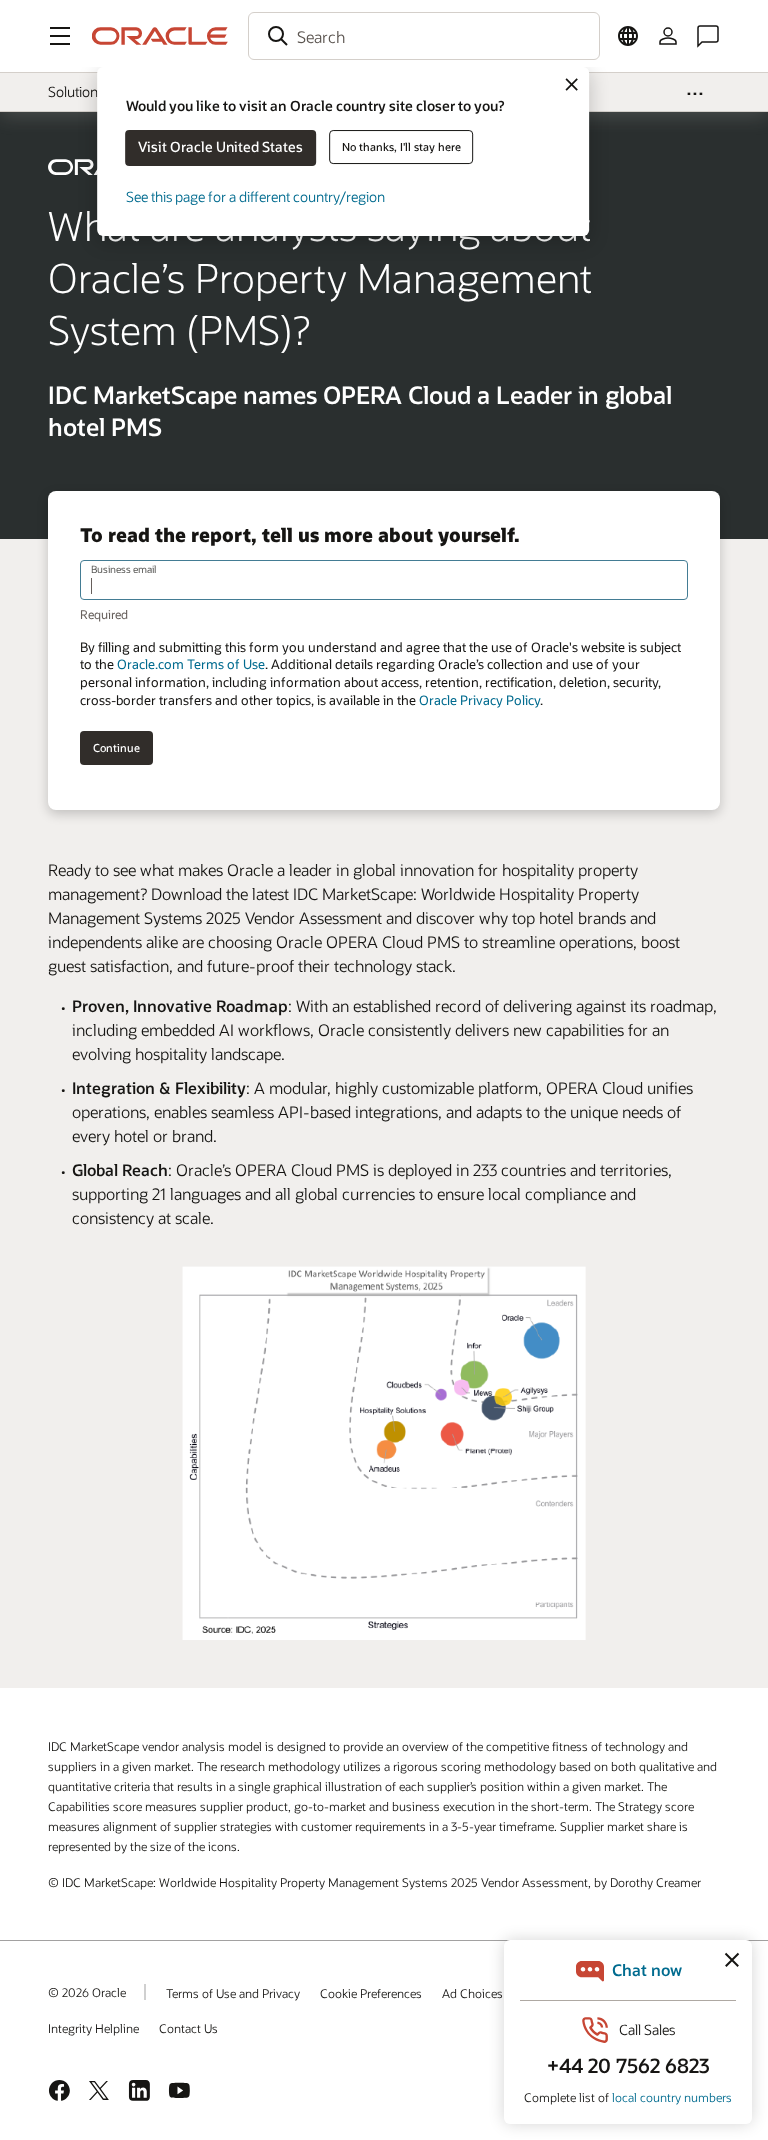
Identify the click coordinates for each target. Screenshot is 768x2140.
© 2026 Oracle (87, 1992)
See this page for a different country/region (255, 196)
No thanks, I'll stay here (401, 146)
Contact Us (188, 2028)
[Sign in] (668, 36)
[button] (60, 36)
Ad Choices (472, 1993)
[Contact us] (708, 36)
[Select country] (628, 36)
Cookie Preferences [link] (371, 1993)
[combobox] (424, 36)
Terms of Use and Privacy (233, 1993)
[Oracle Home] (160, 36)
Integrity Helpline (93, 2028)
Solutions (76, 91)
